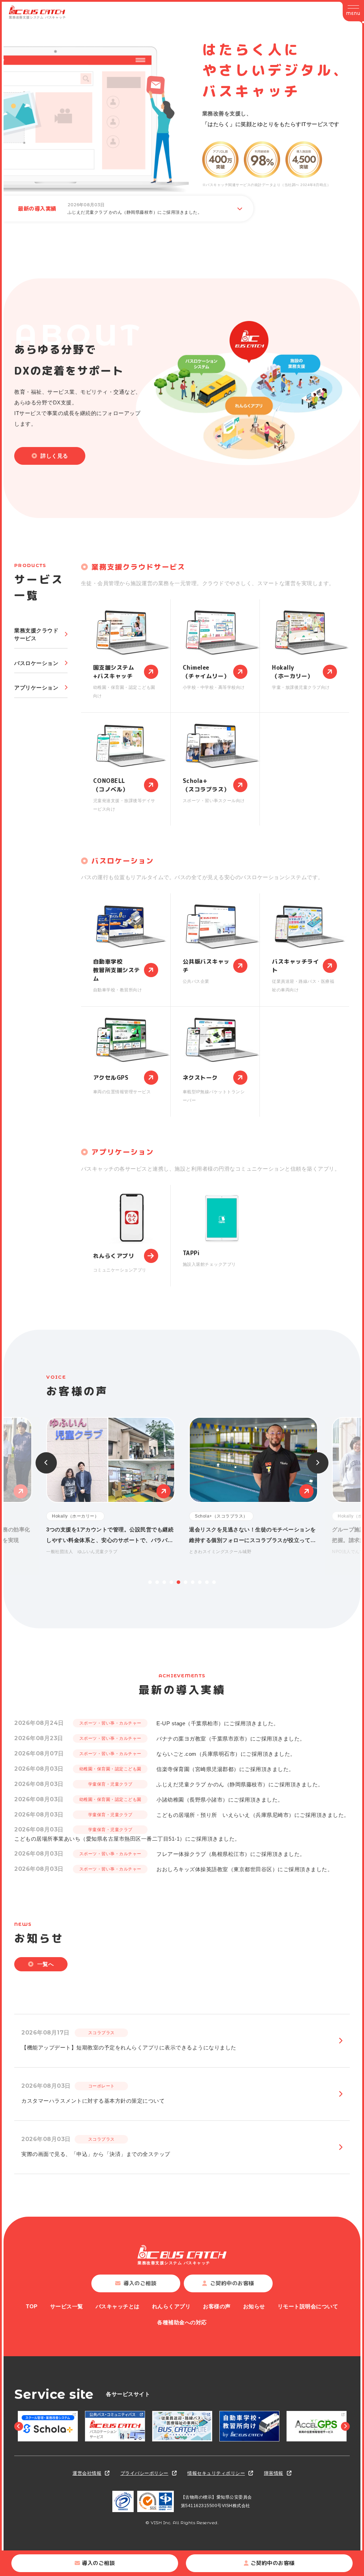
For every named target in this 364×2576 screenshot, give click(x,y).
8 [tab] (200, 1582)
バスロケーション (36, 663)
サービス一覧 (67, 2306)
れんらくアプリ (172, 2306)
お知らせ (254, 2306)
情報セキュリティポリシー (216, 2473)
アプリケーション (36, 688)
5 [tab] (178, 1582)
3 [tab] (164, 1582)
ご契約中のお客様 (273, 2563)
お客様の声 (217, 2306)
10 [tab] (214, 1582)
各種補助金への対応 (182, 2322)
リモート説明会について (308, 2306)
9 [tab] (207, 1582)
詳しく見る (54, 456)
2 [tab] (157, 1582)
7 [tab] (193, 1582)
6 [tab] (186, 1582)
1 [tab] (150, 1582)
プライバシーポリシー (144, 2473)
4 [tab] (171, 1582)
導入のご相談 (98, 2563)
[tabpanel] (253, 1486)
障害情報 (274, 2473)
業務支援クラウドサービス (36, 635)
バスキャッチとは (118, 2306)
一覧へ (46, 1964)
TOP (32, 2306)
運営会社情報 (87, 2473)
